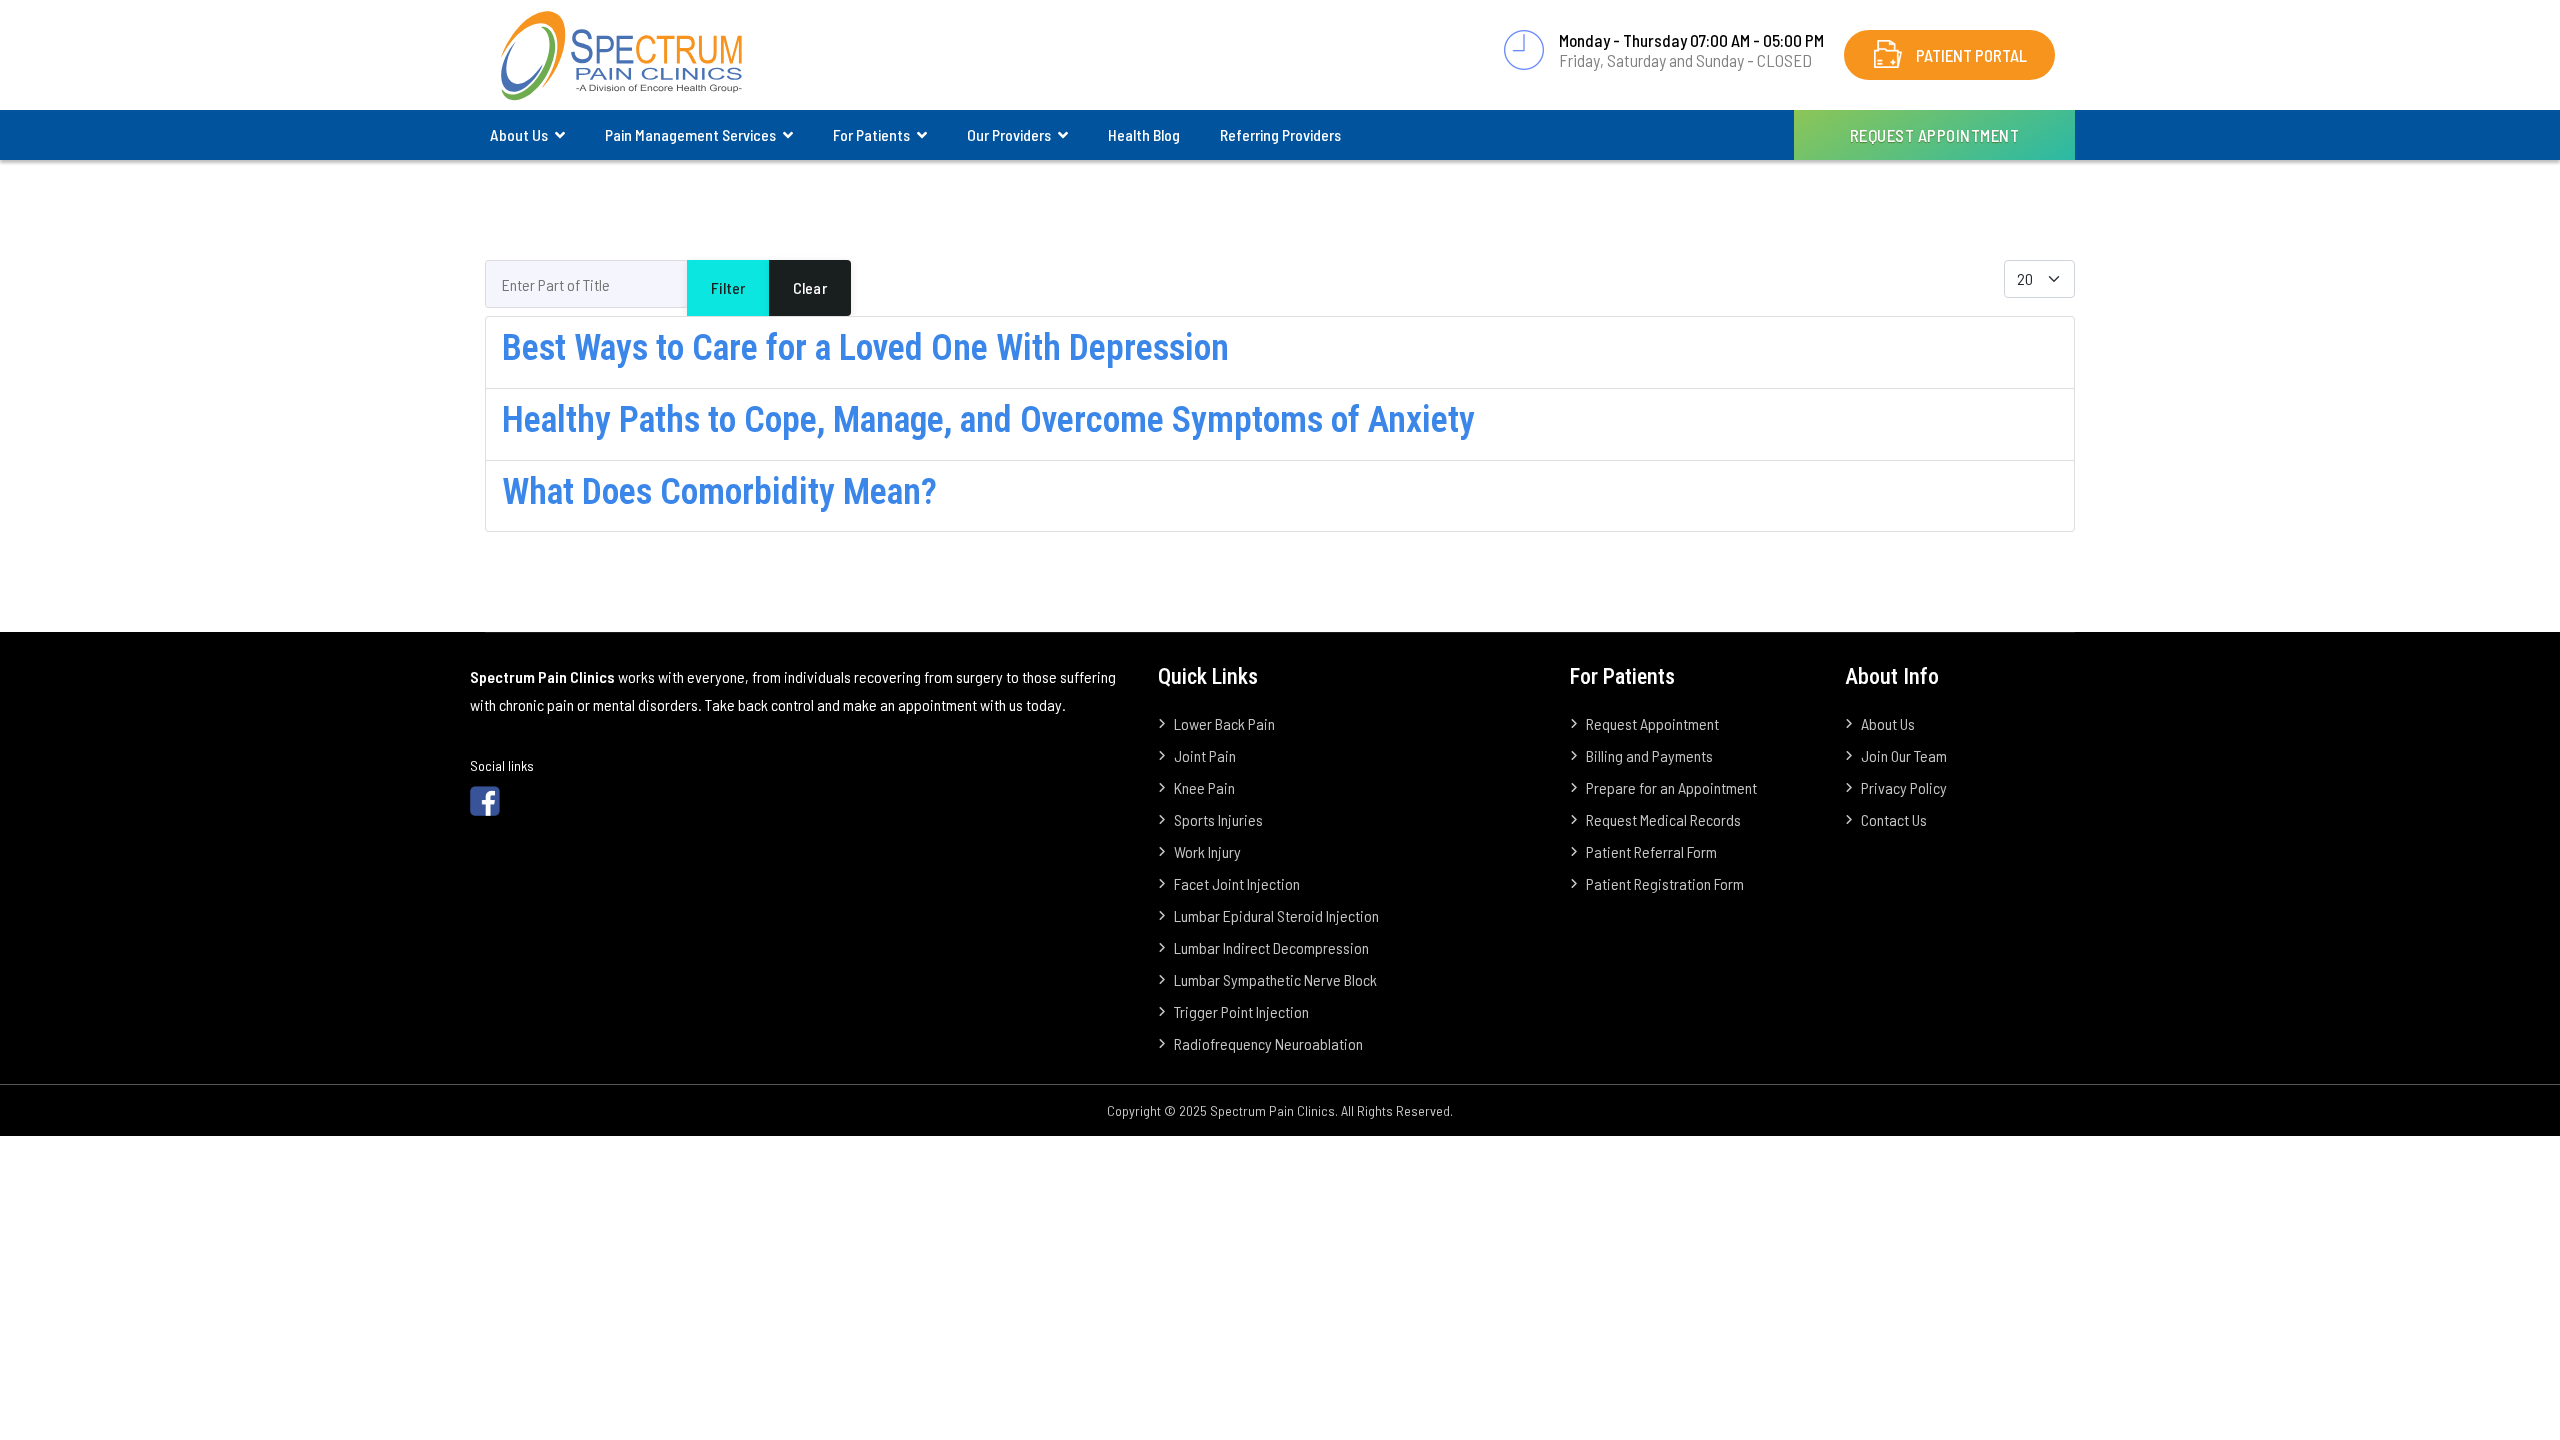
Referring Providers (1280, 134)
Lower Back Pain (1224, 723)
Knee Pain (1204, 787)
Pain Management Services (690, 134)
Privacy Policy (1904, 787)
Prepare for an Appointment (1671, 787)
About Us (519, 134)
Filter (728, 287)
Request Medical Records (1663, 819)
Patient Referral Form (1651, 851)
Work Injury (1207, 851)
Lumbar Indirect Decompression (1271, 947)
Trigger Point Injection (1241, 1011)
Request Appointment (1935, 135)
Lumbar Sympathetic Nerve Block (1275, 979)
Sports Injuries (1218, 819)
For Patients (871, 134)
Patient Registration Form (1665, 883)
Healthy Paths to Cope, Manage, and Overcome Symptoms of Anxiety (988, 420)
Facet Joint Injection (1237, 883)
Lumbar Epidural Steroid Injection (1276, 915)
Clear (810, 287)
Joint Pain (1205, 755)
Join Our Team (1904, 755)
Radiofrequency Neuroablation (1268, 1043)
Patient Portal (1971, 55)
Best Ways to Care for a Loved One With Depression (865, 348)
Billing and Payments (1649, 755)
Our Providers (1009, 134)
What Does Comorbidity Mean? (719, 492)
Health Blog (1144, 134)
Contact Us (1894, 819)
